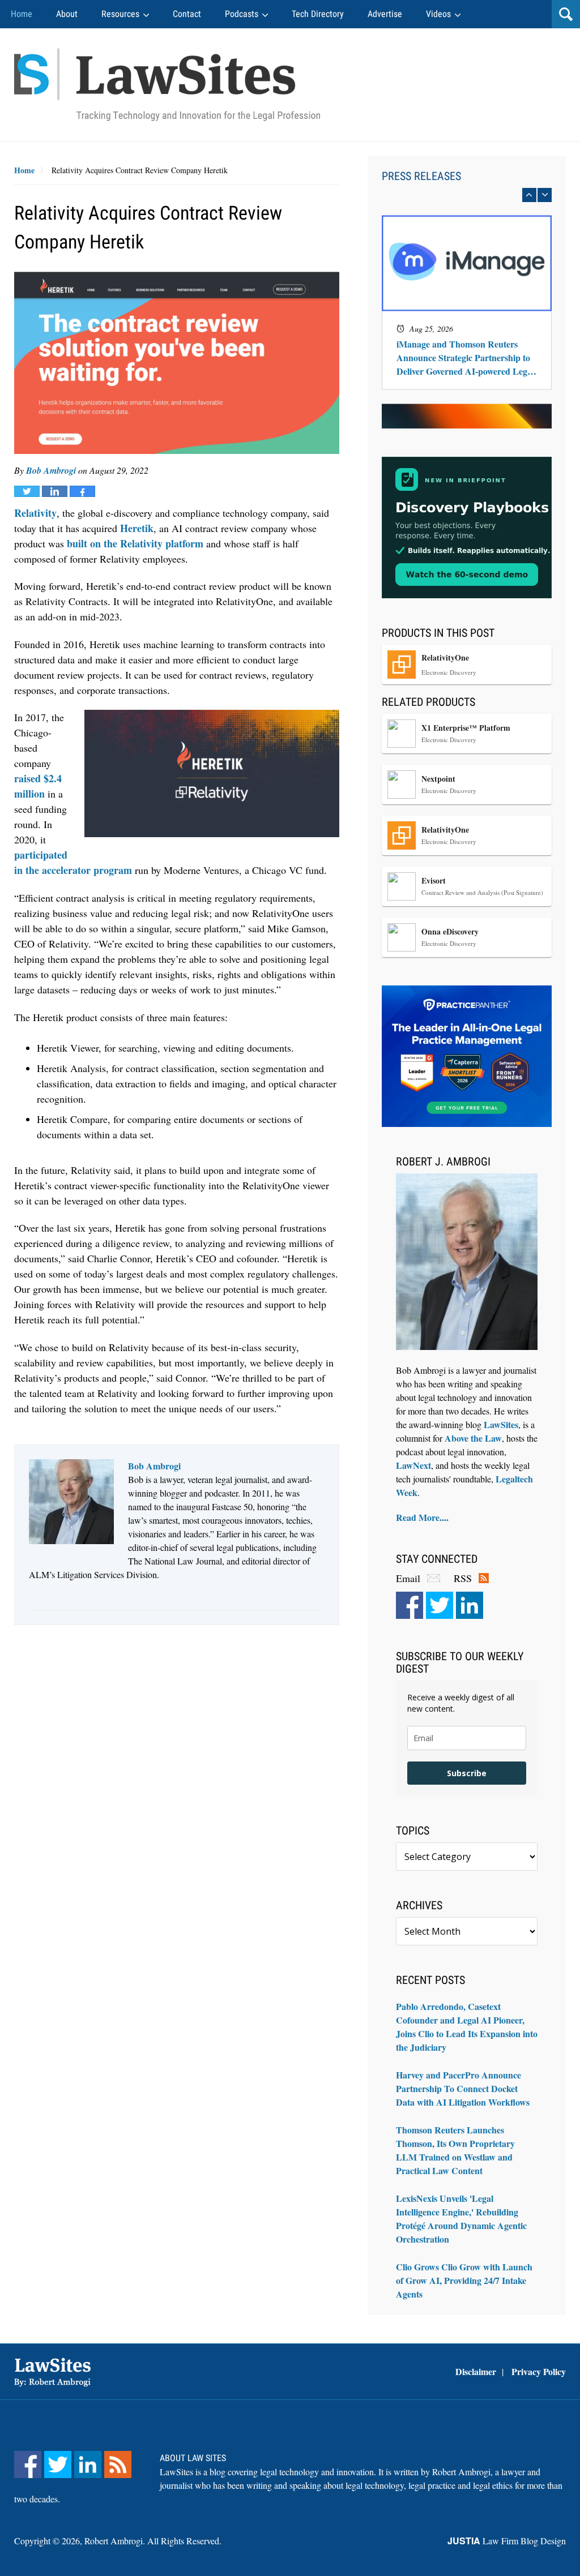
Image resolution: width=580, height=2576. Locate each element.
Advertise (385, 14)
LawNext (413, 1465)
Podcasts (242, 14)
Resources (120, 14)
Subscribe (467, 1773)
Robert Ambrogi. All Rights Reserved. (153, 2541)
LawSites (501, 1424)
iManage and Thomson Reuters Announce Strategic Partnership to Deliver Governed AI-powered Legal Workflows (465, 358)
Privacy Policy (539, 2371)
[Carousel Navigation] (467, 195)
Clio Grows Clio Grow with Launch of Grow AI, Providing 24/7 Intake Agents (464, 2280)
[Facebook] (410, 1605)
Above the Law (473, 1438)
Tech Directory (318, 14)
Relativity (35, 513)
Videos (438, 14)
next (545, 195)
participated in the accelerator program (73, 862)
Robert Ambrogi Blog (167, 85)
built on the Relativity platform (135, 543)
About (67, 14)
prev (529, 195)
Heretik (137, 528)
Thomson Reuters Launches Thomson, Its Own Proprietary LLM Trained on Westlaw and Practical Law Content (455, 2150)
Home (22, 14)
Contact (187, 14)
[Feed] (118, 2464)
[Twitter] (440, 1605)
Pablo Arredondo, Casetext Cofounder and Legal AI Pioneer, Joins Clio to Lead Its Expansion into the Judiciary (467, 2027)
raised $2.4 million (38, 786)
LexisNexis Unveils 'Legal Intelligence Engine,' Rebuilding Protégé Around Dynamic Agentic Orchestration (461, 2219)
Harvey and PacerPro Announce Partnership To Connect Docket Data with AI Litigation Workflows (463, 2088)
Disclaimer (476, 2371)
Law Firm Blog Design (507, 2541)
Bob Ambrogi (51, 470)
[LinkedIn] (470, 1605)
